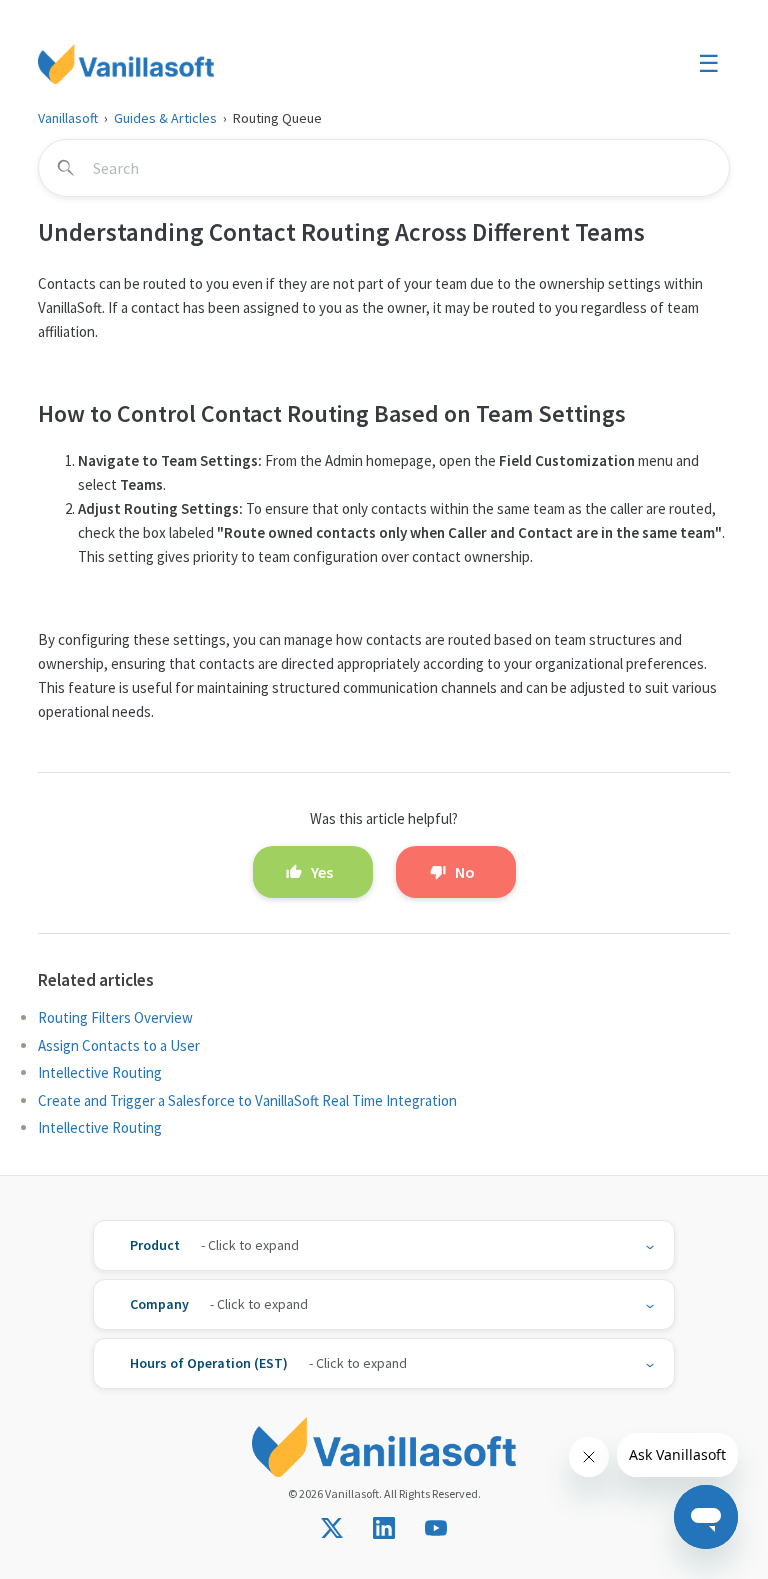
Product (155, 1245)
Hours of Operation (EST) (209, 1363)
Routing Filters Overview (115, 1017)
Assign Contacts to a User (119, 1045)
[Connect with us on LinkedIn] (384, 1528)
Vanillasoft (68, 118)
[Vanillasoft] (126, 64)
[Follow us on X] (332, 1528)
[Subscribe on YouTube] (436, 1528)
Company (159, 1304)
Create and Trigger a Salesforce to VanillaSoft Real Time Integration (247, 1100)
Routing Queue (277, 118)
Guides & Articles (165, 118)
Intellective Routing (100, 1072)
